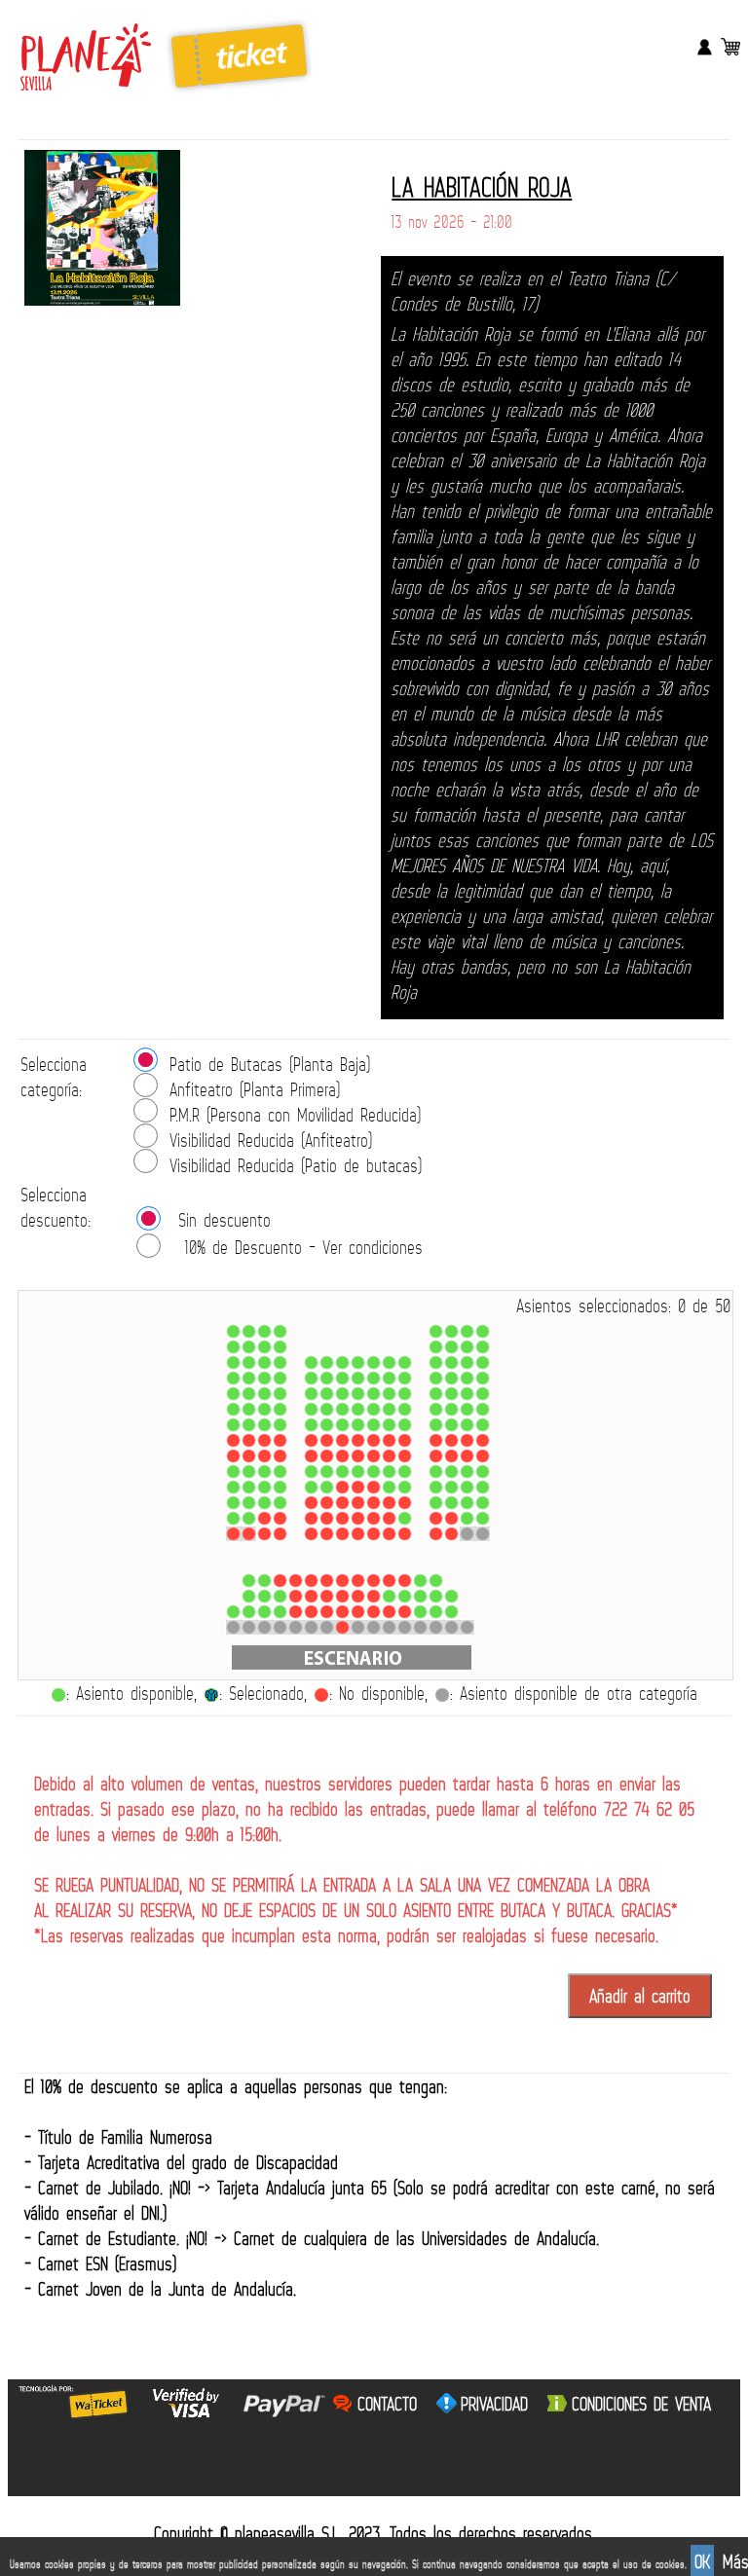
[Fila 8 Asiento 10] (389, 1487)
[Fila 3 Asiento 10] (389, 1596)
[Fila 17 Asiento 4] (280, 1347)
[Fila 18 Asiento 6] (451, 1331)
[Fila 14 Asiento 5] (311, 1394)
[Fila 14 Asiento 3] (264, 1394)
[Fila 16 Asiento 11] (405, 1362)
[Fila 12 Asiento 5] (311, 1425)
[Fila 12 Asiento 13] (451, 1425)
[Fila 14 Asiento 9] (374, 1394)
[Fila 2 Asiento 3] (264, 1612)
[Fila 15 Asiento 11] (405, 1378)
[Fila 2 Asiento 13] (420, 1612)
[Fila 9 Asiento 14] (467, 1472)
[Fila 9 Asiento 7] (342, 1472)
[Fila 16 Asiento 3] (264, 1362)
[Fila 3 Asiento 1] (249, 1596)
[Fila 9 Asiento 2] (249, 1472)
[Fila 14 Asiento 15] (483, 1394)
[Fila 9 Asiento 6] (327, 1472)
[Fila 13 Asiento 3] (264, 1409)
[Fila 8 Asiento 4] (280, 1487)
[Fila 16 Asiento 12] (436, 1362)
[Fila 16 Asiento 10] (389, 1362)
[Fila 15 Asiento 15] (483, 1378)
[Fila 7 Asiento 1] (233, 1503)
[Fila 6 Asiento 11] (405, 1518)
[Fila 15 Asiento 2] (249, 1378)
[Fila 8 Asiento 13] (451, 1487)
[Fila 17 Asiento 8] (483, 1347)
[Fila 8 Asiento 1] (233, 1487)
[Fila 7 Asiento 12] (436, 1503)
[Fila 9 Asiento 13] (451, 1472)
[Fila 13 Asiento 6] (327, 1409)
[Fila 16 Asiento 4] (280, 1362)
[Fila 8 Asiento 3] (264, 1487)
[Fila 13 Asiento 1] (233, 1409)
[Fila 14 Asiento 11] (405, 1394)
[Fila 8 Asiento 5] (311, 1487)
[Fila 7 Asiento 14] (467, 1503)
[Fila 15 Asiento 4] (280, 1378)
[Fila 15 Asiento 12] (436, 1378)
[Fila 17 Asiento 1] (233, 1347)
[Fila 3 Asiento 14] (451, 1596)
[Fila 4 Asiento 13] (436, 1581)
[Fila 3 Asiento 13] (436, 1596)
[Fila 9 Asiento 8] (358, 1472)
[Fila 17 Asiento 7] (467, 1347)
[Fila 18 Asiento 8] (483, 1331)
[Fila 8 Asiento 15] (483, 1487)
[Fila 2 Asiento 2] (249, 1612)
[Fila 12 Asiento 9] (374, 1425)
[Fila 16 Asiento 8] (358, 1362)
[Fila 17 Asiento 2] (249, 1347)
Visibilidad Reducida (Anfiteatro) (271, 1140)
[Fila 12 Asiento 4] (280, 1425)
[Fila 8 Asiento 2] (249, 1487)
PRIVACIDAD (494, 2404)
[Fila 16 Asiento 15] (483, 1362)
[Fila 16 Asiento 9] (374, 1362)
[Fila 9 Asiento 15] (483, 1472)
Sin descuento (224, 1220)
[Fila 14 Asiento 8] (358, 1394)
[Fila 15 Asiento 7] (342, 1378)
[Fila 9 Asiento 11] (405, 1472)
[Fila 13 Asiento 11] (405, 1409)
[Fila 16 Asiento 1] (233, 1362)
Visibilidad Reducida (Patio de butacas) (296, 1165)
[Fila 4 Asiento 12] (420, 1581)
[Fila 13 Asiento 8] (358, 1409)
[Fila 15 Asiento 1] (233, 1378)
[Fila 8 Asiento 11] (405, 1487)
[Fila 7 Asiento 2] (249, 1503)
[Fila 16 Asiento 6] (327, 1362)
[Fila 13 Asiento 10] (389, 1409)
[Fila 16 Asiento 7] (342, 1362)
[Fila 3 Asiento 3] (280, 1596)
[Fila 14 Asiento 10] (389, 1394)
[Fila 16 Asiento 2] (249, 1362)
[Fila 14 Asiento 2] (249, 1394)
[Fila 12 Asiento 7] (342, 1425)
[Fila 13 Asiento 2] (249, 1409)
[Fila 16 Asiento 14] (467, 1362)
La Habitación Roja (482, 187)
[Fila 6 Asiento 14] (467, 1518)
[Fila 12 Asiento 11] (405, 1425)
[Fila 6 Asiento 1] (233, 1518)
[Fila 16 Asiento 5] (311, 1362)
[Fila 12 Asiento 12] (436, 1425)
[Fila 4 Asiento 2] (264, 1581)
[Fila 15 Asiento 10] (389, 1378)
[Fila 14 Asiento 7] (342, 1394)
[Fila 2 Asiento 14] (436, 1612)
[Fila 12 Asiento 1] (233, 1425)
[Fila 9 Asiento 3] (264, 1472)
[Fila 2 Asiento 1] (233, 1612)
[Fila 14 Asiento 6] (327, 1394)
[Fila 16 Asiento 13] (451, 1362)
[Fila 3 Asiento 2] (264, 1596)
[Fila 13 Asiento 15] (483, 1409)
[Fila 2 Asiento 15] (451, 1612)
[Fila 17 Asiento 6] (451, 1347)
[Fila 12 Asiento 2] (249, 1425)
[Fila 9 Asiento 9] (374, 1472)
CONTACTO (387, 2404)
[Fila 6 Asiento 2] (249, 1518)
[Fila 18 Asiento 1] (233, 1331)
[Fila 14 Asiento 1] (233, 1394)
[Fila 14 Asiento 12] (436, 1394)
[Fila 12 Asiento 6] (327, 1425)
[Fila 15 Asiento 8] (358, 1378)
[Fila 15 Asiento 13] (451, 1378)
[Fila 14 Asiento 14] (467, 1394)
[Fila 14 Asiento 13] (451, 1394)
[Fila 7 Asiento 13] (451, 1503)
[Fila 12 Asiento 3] (264, 1425)
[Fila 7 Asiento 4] (280, 1503)
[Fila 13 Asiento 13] (451, 1409)
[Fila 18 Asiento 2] (249, 1331)
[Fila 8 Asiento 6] (327, 1487)
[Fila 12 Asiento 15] (483, 1425)
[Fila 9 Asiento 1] (233, 1472)
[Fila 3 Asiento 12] (420, 1596)
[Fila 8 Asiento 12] (436, 1487)
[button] (640, 1996)
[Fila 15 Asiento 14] (467, 1378)
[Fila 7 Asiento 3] (264, 1503)
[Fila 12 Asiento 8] (358, 1425)
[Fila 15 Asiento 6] (327, 1378)
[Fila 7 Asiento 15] (483, 1503)
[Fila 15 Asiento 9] (374, 1378)
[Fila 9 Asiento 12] (436, 1472)
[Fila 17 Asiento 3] (264, 1347)
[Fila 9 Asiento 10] (389, 1472)
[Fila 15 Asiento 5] (311, 1378)
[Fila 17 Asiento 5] (436, 1347)
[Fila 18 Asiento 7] (467, 1331)
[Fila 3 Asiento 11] (405, 1596)
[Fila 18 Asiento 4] (280, 1331)
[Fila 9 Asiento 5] (311, 1472)
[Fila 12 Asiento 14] (467, 1425)
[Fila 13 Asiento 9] (374, 1409)
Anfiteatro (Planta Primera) (255, 1089)
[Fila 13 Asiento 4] (280, 1409)
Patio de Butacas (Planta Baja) (270, 1064)
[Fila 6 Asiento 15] (483, 1518)
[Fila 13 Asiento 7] (342, 1409)
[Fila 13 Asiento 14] (467, 1409)
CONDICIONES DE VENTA (641, 2404)
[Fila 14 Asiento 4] (280, 1394)
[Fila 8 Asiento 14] (467, 1487)
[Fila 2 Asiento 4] (280, 1612)
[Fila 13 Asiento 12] (436, 1409)
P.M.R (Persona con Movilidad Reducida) (295, 1115)
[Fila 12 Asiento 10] (389, 1425)
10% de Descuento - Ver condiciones (304, 1247)
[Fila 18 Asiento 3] (264, 1331)
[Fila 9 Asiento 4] (280, 1472)
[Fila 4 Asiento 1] (249, 1581)
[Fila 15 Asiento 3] (264, 1378)
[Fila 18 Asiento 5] (436, 1331)
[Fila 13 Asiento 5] (311, 1409)
